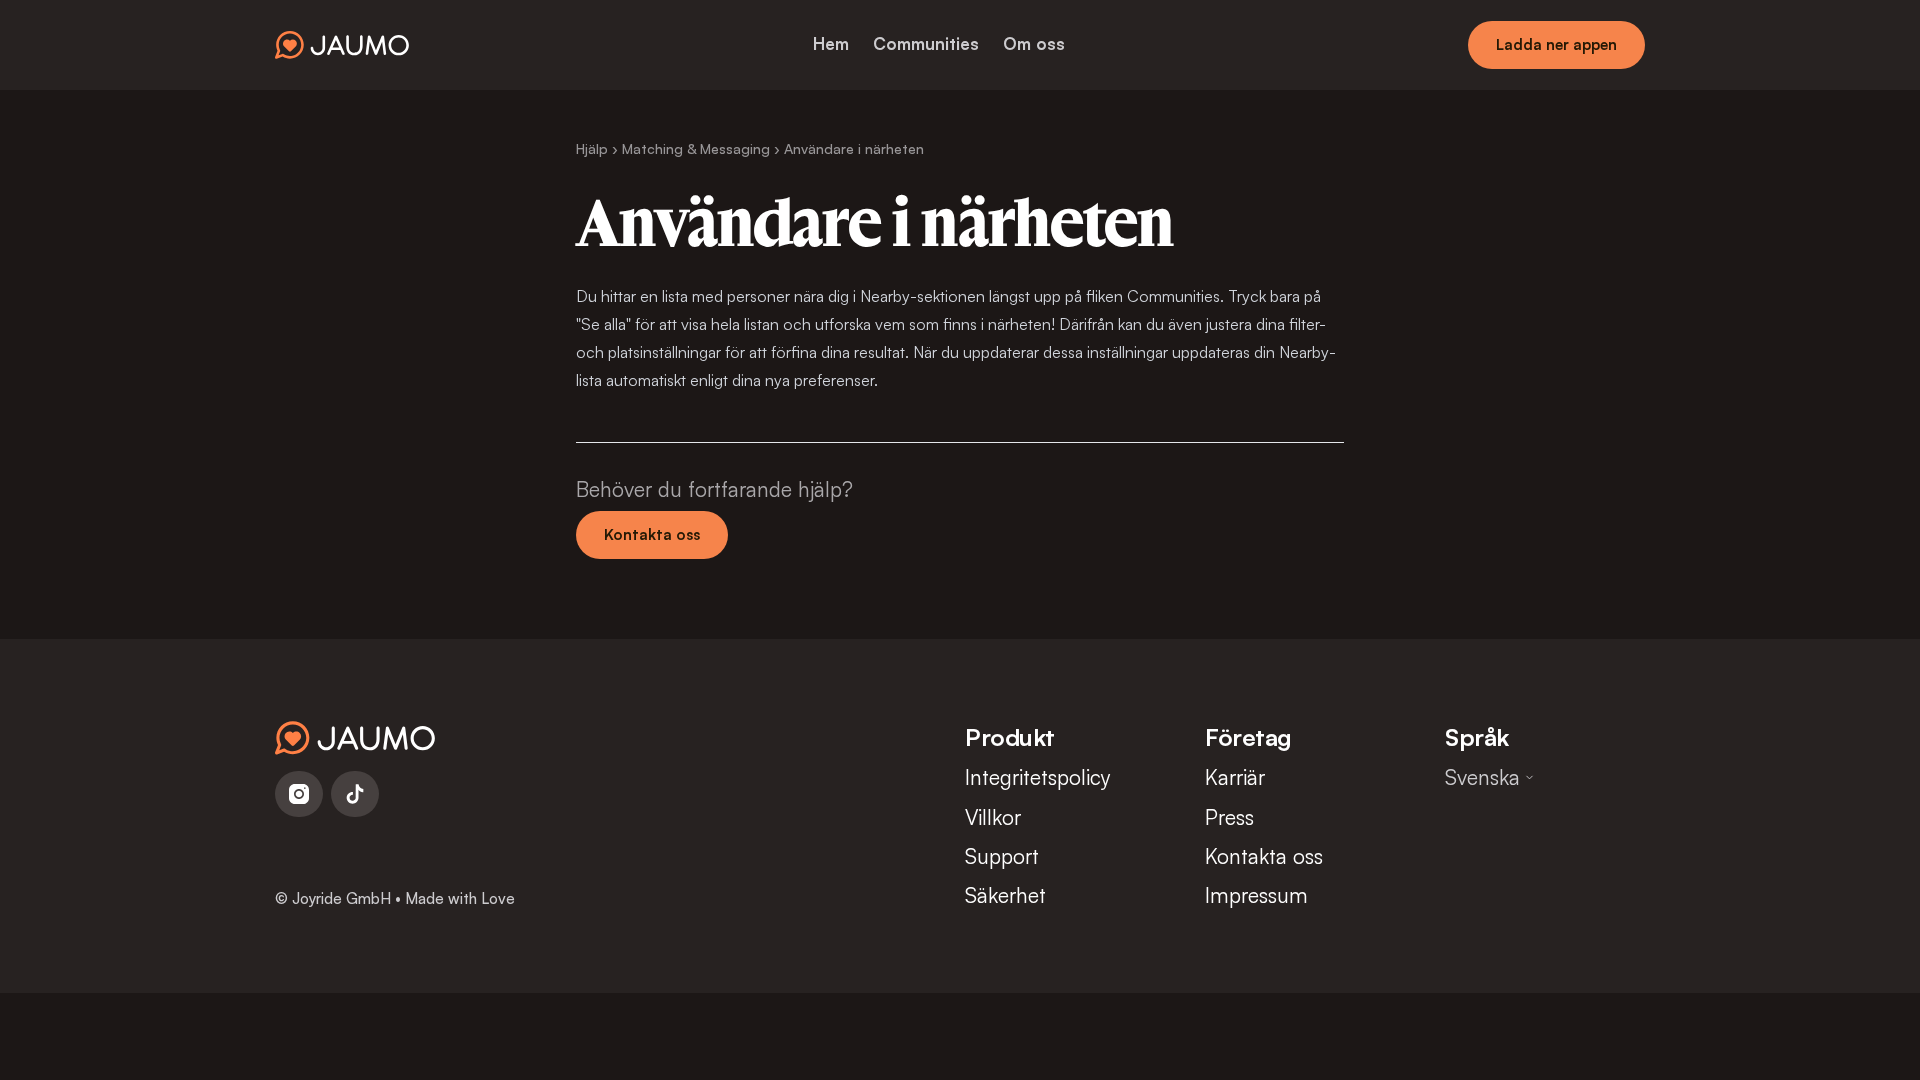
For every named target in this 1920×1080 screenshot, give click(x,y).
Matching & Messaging (696, 148)
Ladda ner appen (1556, 44)
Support (1002, 856)
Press (1229, 817)
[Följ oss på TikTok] (355, 794)
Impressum (1256, 895)
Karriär (1235, 777)
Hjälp (592, 148)
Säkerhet (1005, 895)
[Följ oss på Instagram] (299, 794)
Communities (926, 43)
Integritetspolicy (1038, 777)
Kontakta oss (652, 534)
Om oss (1034, 43)
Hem (831, 43)
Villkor (993, 817)
